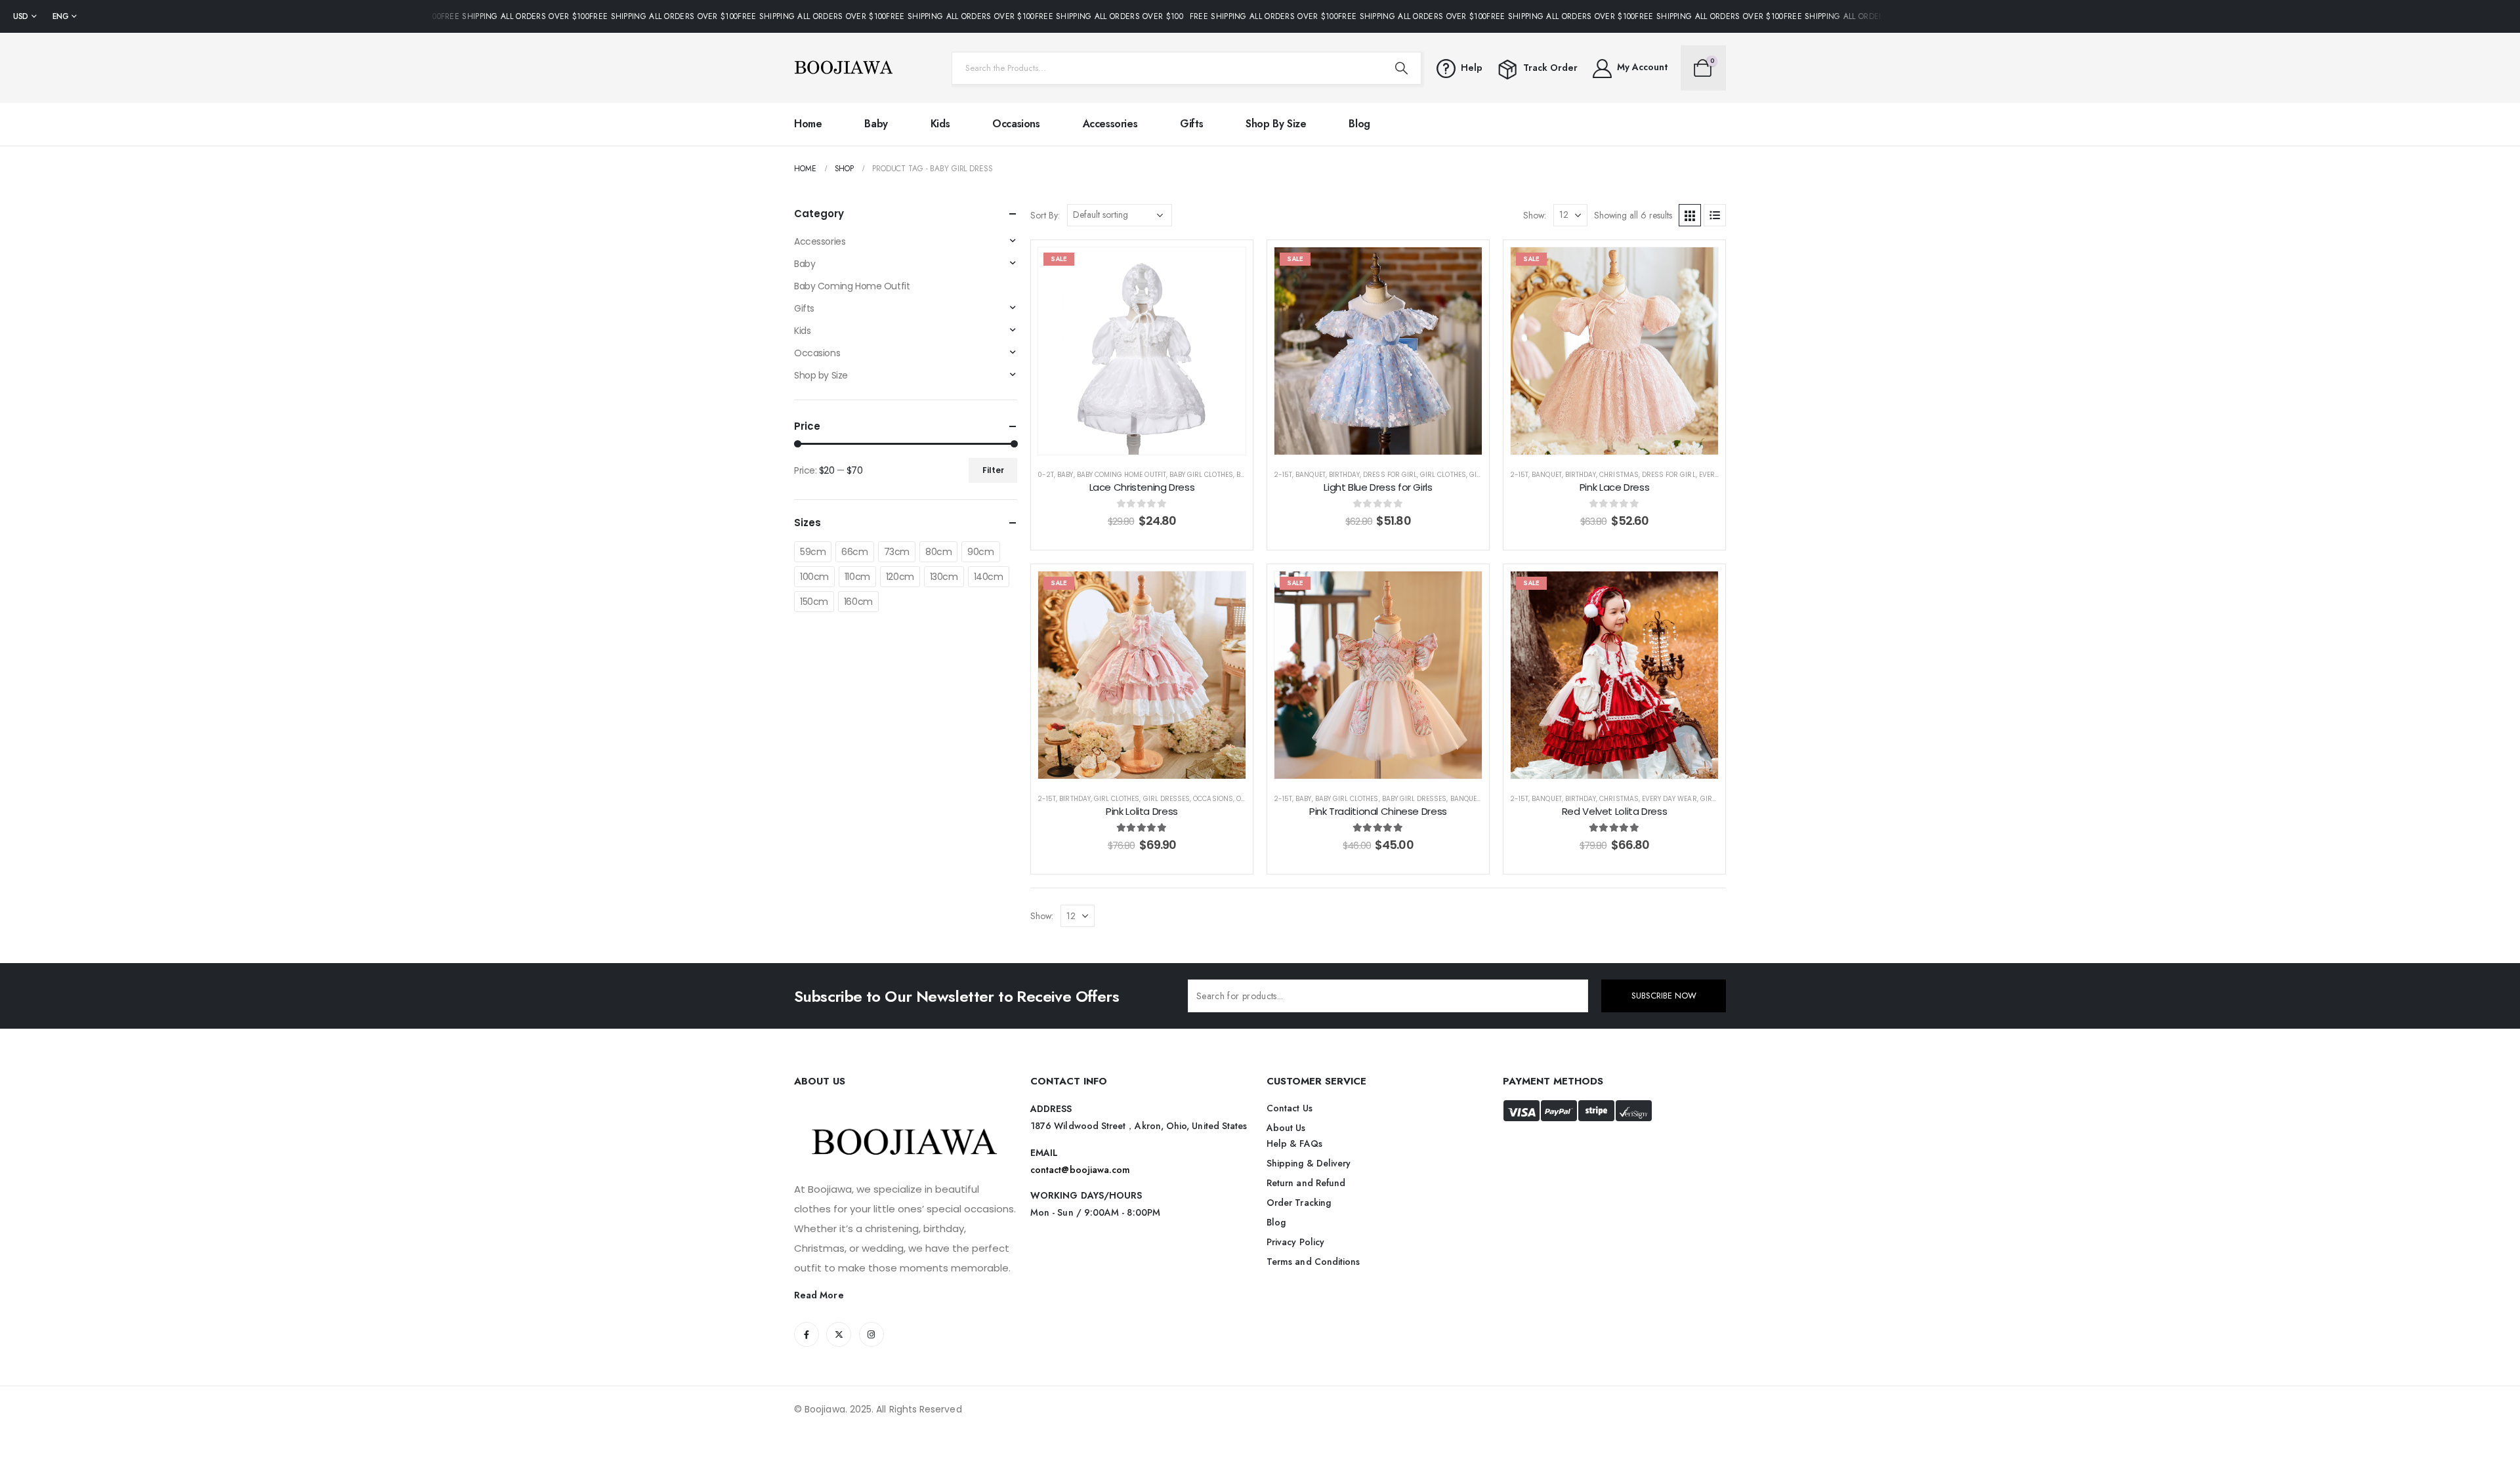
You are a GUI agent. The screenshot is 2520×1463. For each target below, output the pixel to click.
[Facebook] (807, 1334)
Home (808, 124)
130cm (944, 577)
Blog (1359, 124)
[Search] (1401, 68)
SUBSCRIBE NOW (1664, 996)
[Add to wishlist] (1226, 267)
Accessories (1110, 124)
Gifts (1191, 124)
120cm (900, 577)
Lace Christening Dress (1142, 487)
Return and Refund (1306, 1183)
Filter (993, 470)
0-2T (1046, 475)
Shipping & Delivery (1309, 1163)
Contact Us (1290, 1108)
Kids (940, 124)
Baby (876, 124)
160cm (858, 602)
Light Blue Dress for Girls (1378, 487)
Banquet (1310, 475)
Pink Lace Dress (1614, 487)
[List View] (1715, 215)
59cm (813, 552)
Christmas (1619, 475)
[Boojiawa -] (843, 68)
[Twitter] (839, 1334)
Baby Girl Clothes (1201, 475)
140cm (989, 577)
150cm (814, 602)
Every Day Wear (1669, 799)
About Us (1286, 1128)
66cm (854, 552)
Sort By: (1045, 215)
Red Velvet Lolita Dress (1614, 811)
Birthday (1344, 475)
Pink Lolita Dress (1142, 811)
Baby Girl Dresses (1415, 799)
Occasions (1016, 124)
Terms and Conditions (1313, 1262)
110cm (857, 577)
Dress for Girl (1390, 475)
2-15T (1283, 475)
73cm (897, 552)
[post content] (1142, 351)
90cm (980, 552)
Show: (1535, 215)
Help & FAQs (1294, 1144)
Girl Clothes (1443, 475)
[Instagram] (871, 1334)
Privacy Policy (1295, 1242)
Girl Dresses (1167, 799)
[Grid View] (1690, 215)
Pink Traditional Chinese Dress (1378, 811)
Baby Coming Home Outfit (1122, 475)
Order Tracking (1299, 1203)
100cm (814, 577)
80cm (938, 552)
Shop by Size (1276, 124)
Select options (1152, 441)
